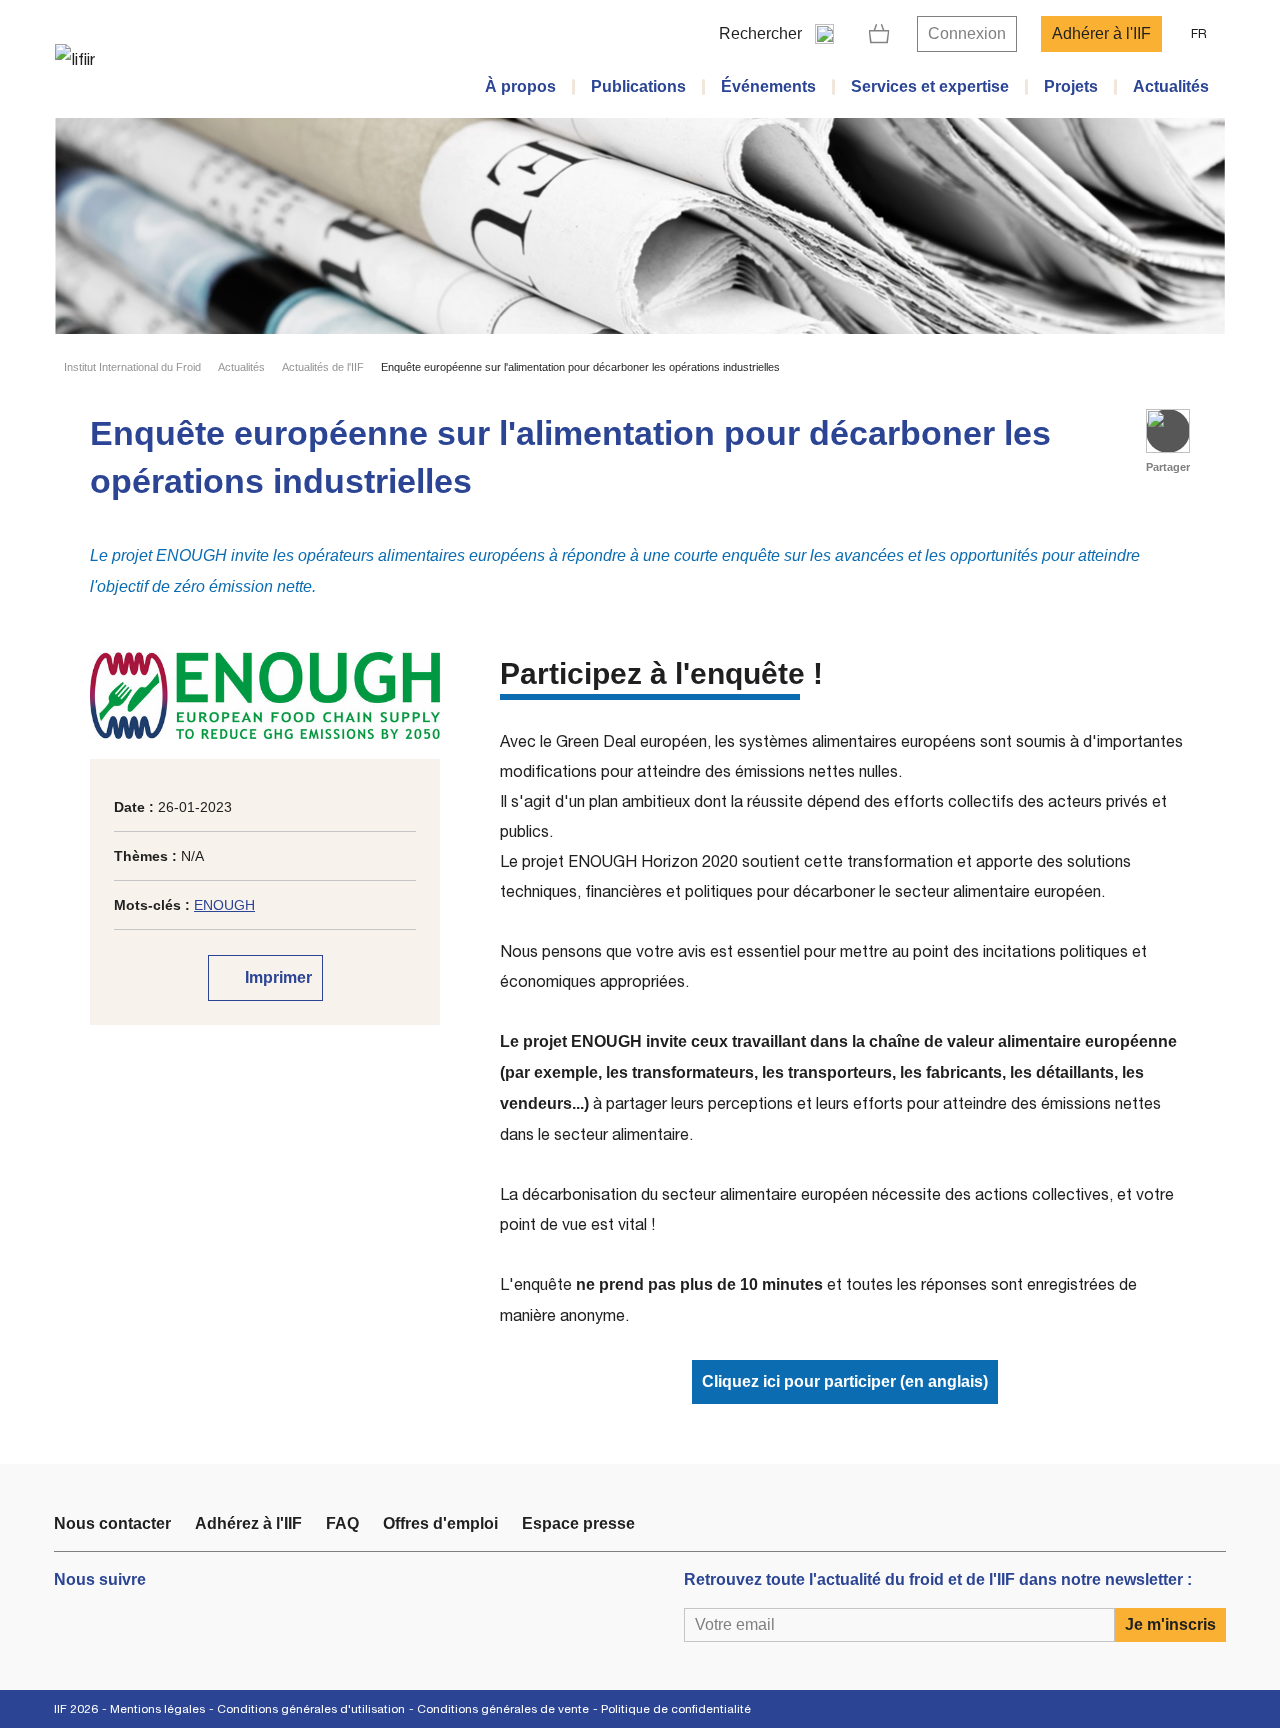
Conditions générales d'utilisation (311, 1709)
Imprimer (276, 977)
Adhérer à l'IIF (1101, 33)
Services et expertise (930, 86)
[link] (879, 34)
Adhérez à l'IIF (248, 1523)
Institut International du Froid (132, 367)
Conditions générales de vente (503, 1709)
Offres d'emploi (440, 1523)
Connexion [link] (967, 33)
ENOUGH (224, 905)
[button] (1168, 431)
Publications (638, 86)
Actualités (1171, 86)
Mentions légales (157, 1709)
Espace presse (578, 1523)
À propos (520, 86)
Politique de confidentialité (676, 1709)
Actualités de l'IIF (323, 367)
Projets (1071, 86)
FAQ (342, 1523)
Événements (768, 86)
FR (1199, 33)
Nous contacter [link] (112, 1523)
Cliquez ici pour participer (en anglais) (845, 1381)
